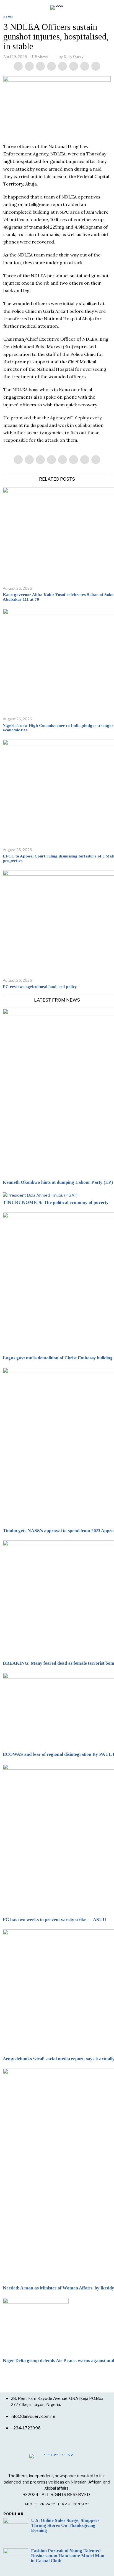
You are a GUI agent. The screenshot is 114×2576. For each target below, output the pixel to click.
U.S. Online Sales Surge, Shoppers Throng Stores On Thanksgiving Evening (65, 2525)
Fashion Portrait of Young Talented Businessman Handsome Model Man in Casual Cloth (68, 2556)
